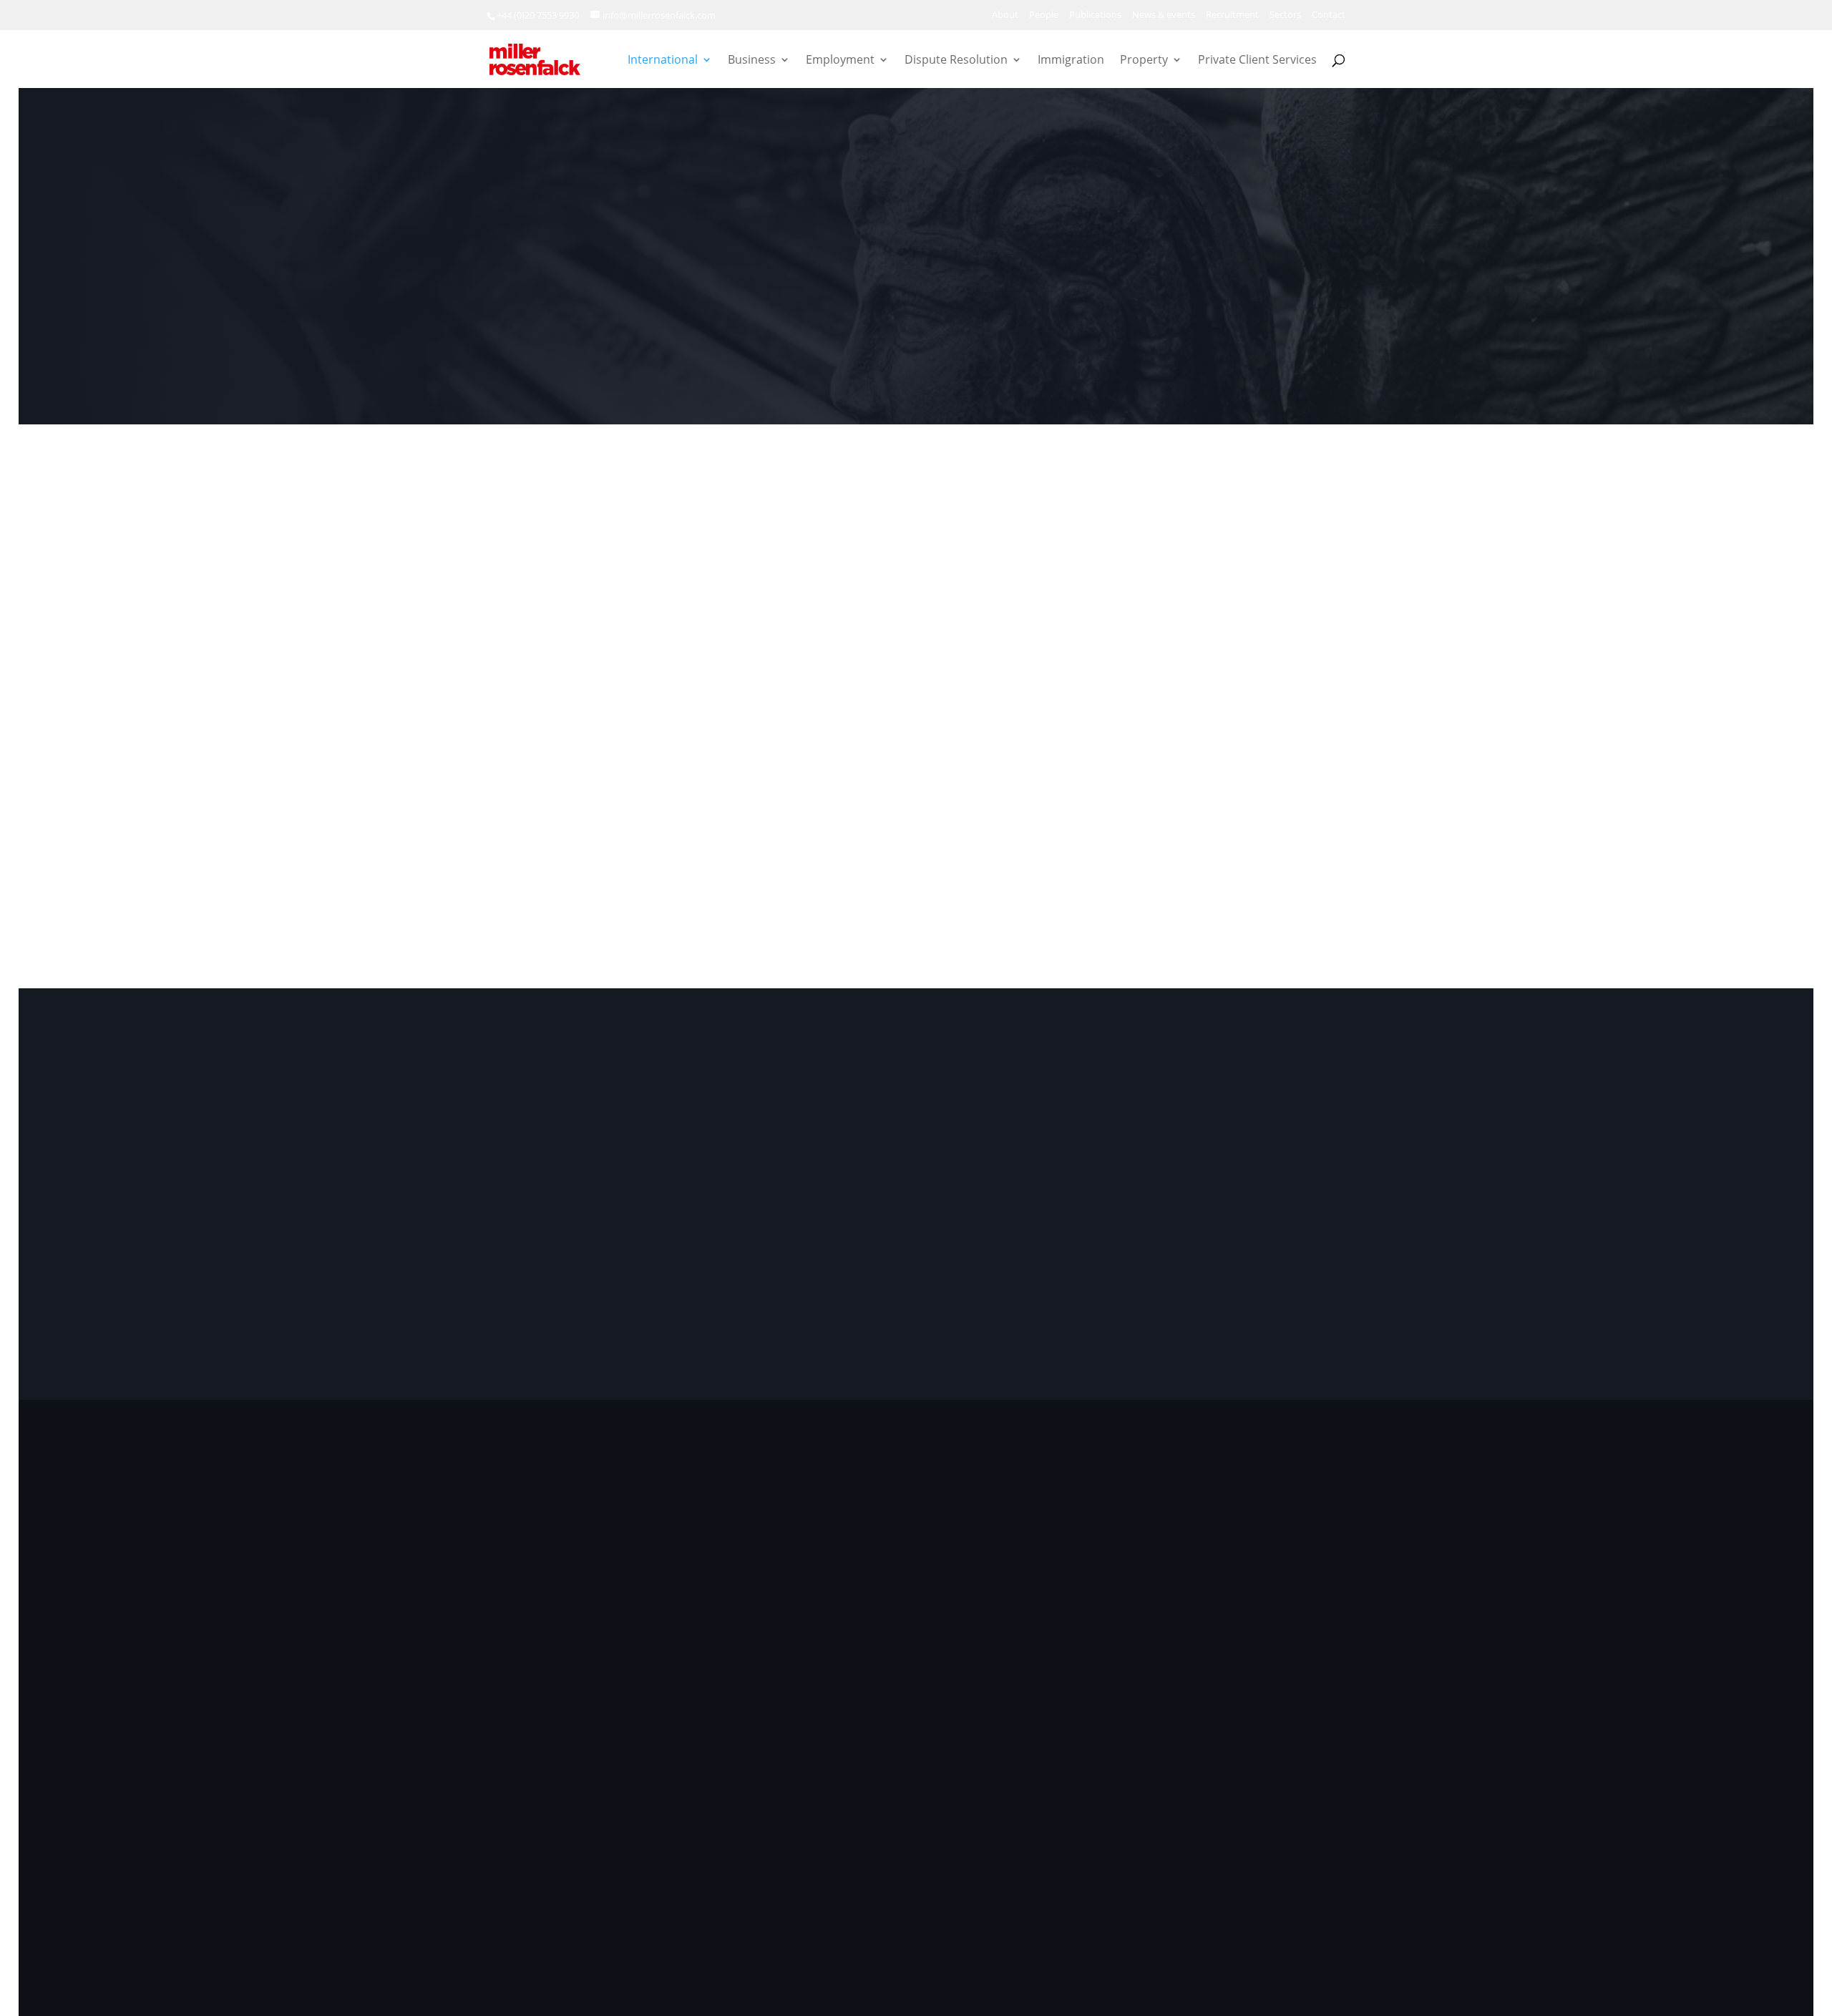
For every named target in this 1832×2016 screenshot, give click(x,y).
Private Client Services (1257, 61)
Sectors (1285, 15)
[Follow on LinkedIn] (505, 1722)
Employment (840, 61)
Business (752, 61)
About (1005, 15)
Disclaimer (1195, 1897)
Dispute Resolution (956, 61)
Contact (1329, 15)
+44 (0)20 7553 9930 (538, 15)
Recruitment (1232, 15)
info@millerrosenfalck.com (1241, 1659)
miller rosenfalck (613, 1897)
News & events (1164, 15)
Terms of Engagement (1100, 1897)
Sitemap (1326, 1897)
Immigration (1071, 61)
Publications (1095, 15)
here (1202, 1686)
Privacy (1013, 1897)
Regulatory (1263, 1897)
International (663, 61)
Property (1144, 61)
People (1044, 15)
